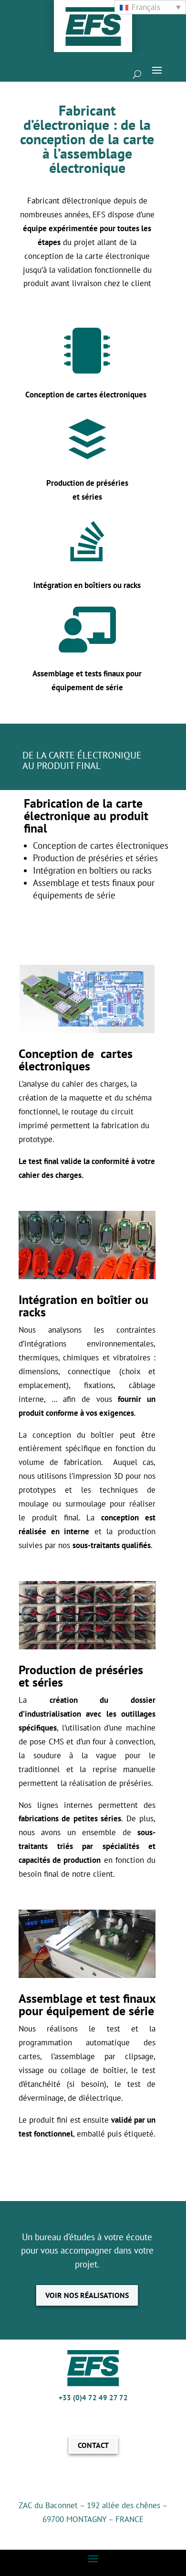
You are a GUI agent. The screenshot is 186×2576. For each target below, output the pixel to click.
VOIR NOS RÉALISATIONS (87, 2295)
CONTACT (93, 2445)
